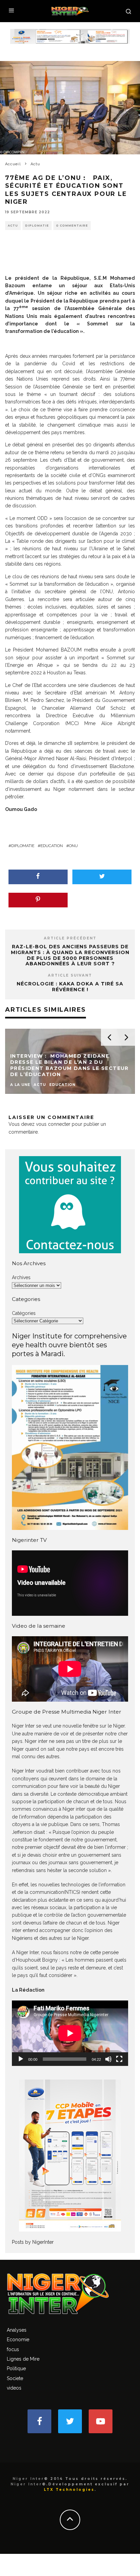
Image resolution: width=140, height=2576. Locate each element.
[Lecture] (21, 2059)
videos (14, 2388)
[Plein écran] (119, 2059)
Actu (13, 226)
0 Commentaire (72, 226)
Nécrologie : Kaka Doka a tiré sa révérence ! (70, 987)
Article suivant (70, 975)
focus (13, 2349)
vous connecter (53, 1124)
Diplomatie (37, 226)
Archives (21, 1277)
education (52, 846)
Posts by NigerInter (33, 2242)
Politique (16, 2368)
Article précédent (70, 938)
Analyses (17, 2330)
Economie (18, 2340)
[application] (70, 2033)
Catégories (24, 1313)
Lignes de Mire (23, 2359)
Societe (15, 2378)
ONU (73, 846)
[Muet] (108, 2059)
